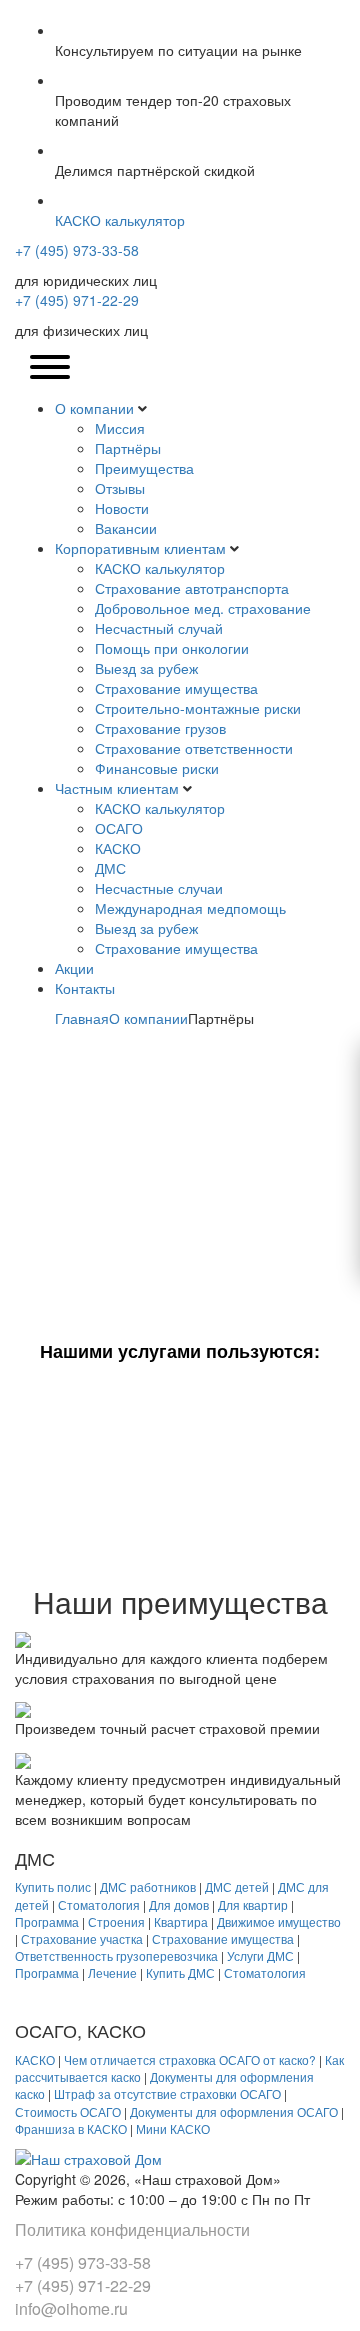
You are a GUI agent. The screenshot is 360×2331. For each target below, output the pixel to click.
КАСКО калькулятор (160, 568)
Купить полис (53, 1886)
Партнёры (128, 448)
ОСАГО (119, 828)
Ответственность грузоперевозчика (116, 1955)
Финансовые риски (157, 768)
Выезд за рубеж (146, 668)
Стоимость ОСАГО (68, 2111)
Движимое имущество (279, 1921)
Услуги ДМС (260, 1955)
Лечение (112, 1972)
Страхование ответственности (194, 748)
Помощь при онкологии (172, 648)
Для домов (179, 1904)
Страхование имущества (176, 688)
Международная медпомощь (190, 908)
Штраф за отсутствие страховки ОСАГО (167, 2093)
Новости (122, 508)
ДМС (110, 868)
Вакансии (126, 528)
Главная (82, 1018)
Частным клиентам (117, 788)
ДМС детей (237, 1886)
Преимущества (144, 468)
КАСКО (118, 848)
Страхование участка (82, 1938)
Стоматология (99, 1904)
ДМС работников (148, 1886)
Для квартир (253, 1904)
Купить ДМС (180, 1972)
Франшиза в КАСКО (71, 2128)
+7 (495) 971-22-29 (77, 300)
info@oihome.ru (71, 2308)
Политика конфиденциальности (132, 2229)
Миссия (120, 428)
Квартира (181, 1921)
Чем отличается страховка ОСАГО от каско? (190, 2059)
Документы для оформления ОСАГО (234, 2111)
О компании (94, 408)
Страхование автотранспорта (192, 588)
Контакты (85, 988)
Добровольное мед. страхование (203, 608)
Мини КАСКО (173, 2128)
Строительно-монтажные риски (198, 708)
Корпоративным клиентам (140, 548)
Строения (116, 1921)
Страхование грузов (160, 728)
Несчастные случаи (159, 888)
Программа (47, 1921)
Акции (74, 968)
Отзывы (120, 488)
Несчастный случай (159, 628)
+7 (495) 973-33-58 (77, 250)
